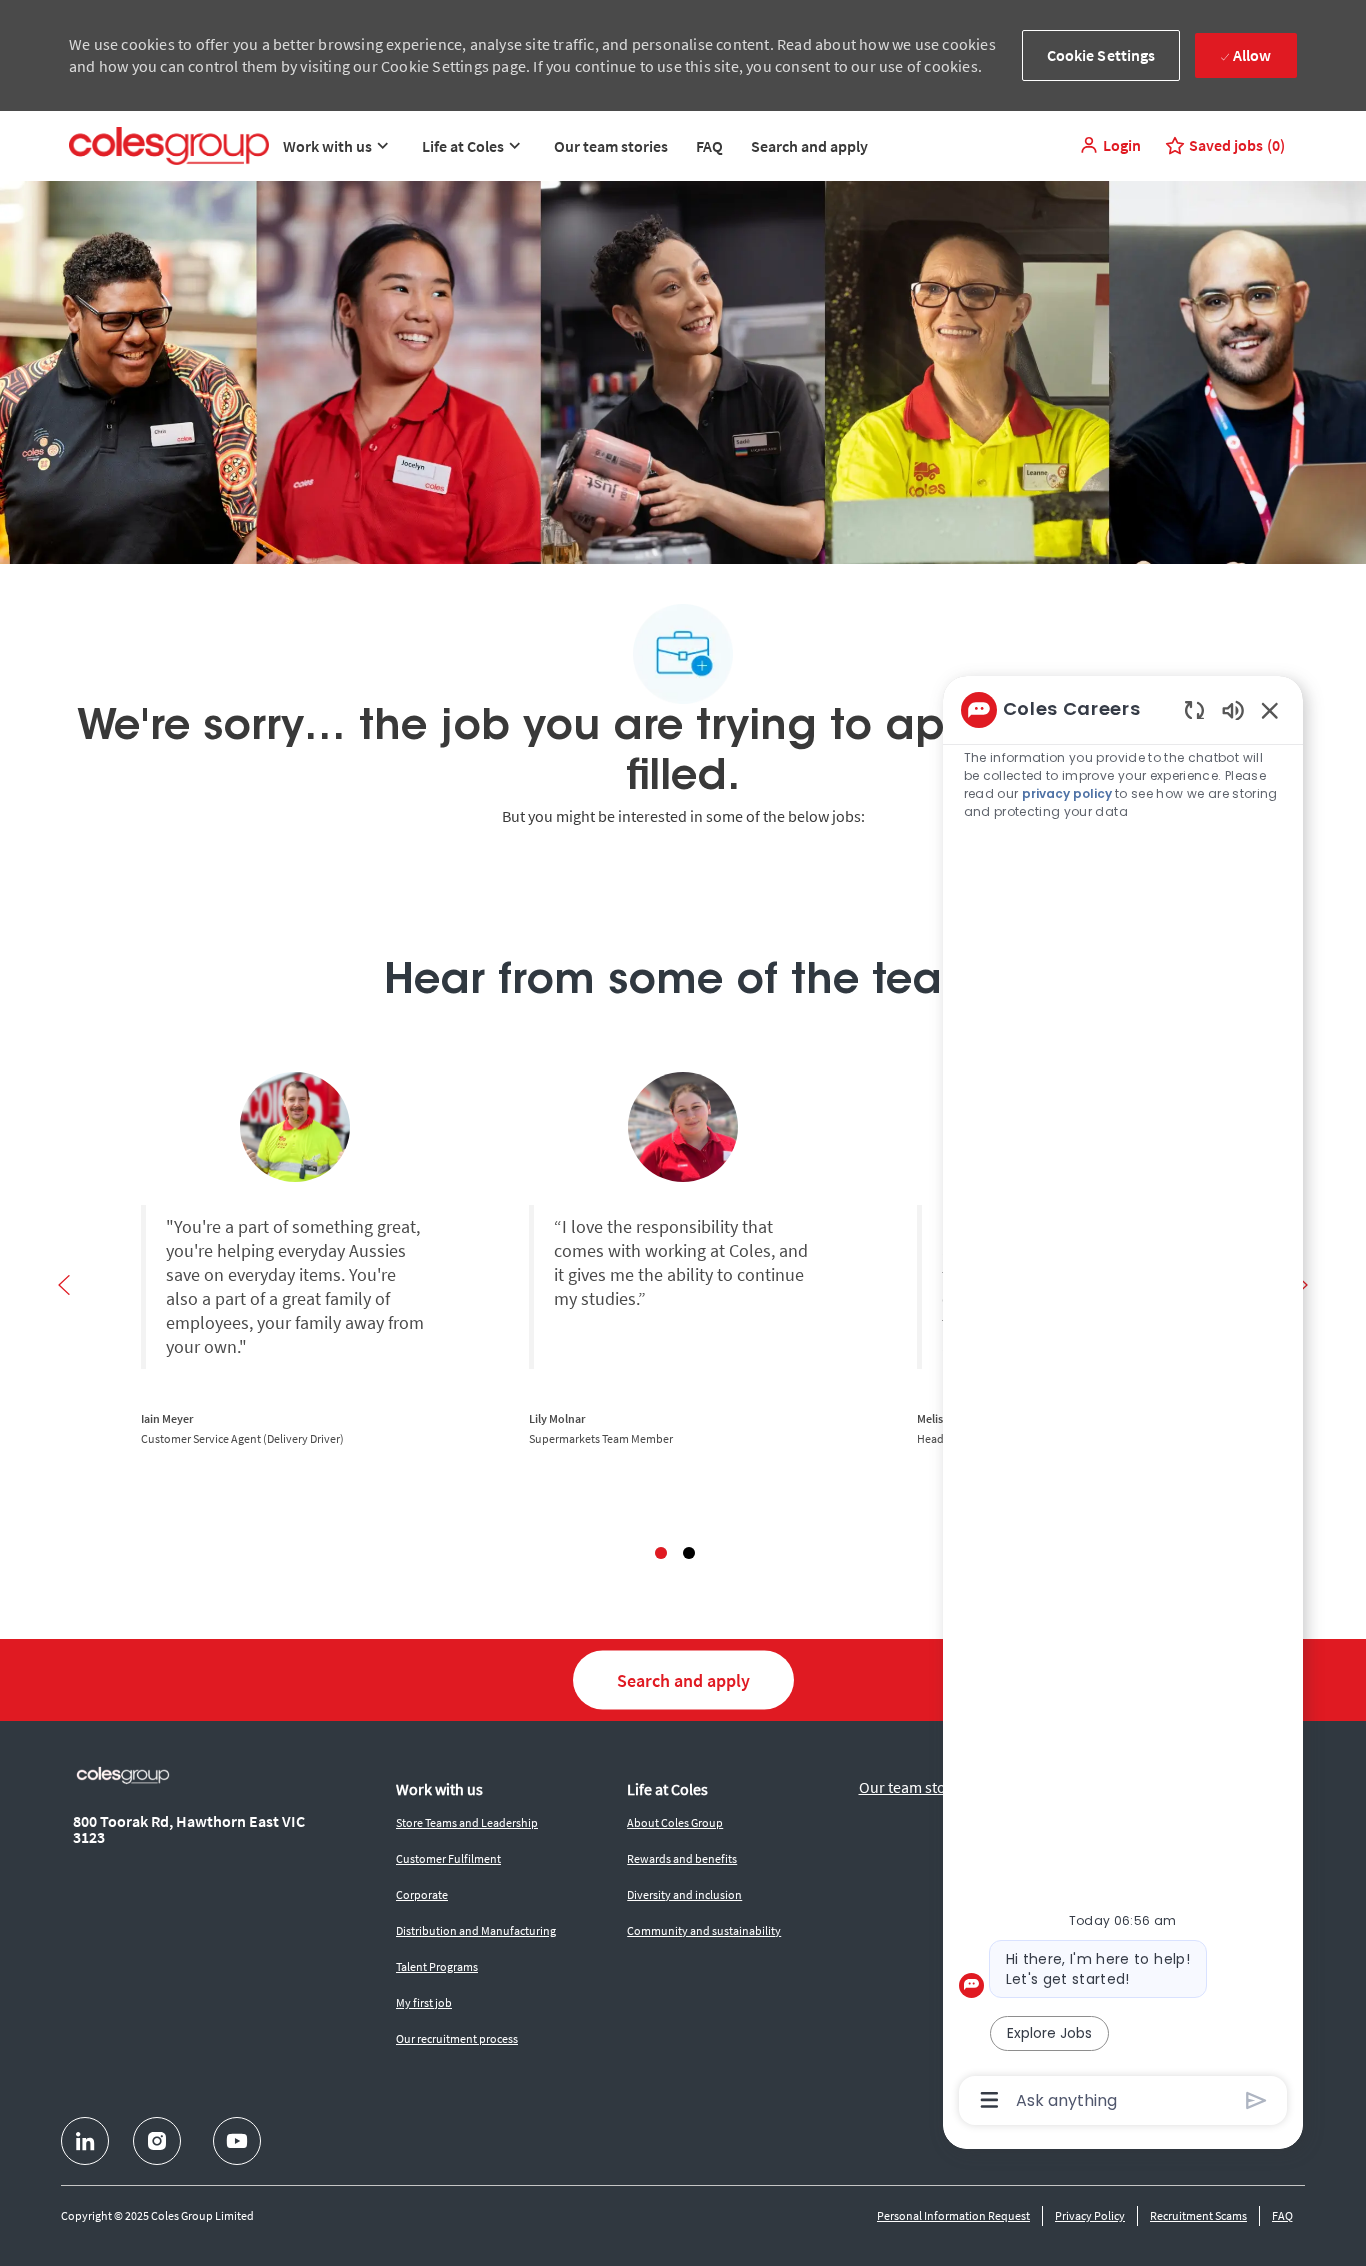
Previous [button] (64, 1285)
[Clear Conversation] (1194, 709)
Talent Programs (437, 1966)
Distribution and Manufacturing (476, 1930)
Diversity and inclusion (684, 1894)
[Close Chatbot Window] (1270, 710)
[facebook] (85, 2141)
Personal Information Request (953, 2215)
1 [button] (661, 1553)
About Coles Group (675, 1822)
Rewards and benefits (682, 1858)
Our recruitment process (457, 2038)
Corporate (422, 1894)
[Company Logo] (169, 146)
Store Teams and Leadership (467, 1822)
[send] (1256, 2100)
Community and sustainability (704, 1930)
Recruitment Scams (1198, 2215)
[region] (1123, 1403)
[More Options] (989, 2100)
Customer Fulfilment (448, 1858)
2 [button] (689, 1553)
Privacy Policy (1090, 2215)
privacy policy (1067, 793)
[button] (1110, 145)
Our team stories (611, 146)
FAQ (709, 146)
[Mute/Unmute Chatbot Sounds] (1233, 709)
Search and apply (809, 146)
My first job (424, 2002)
